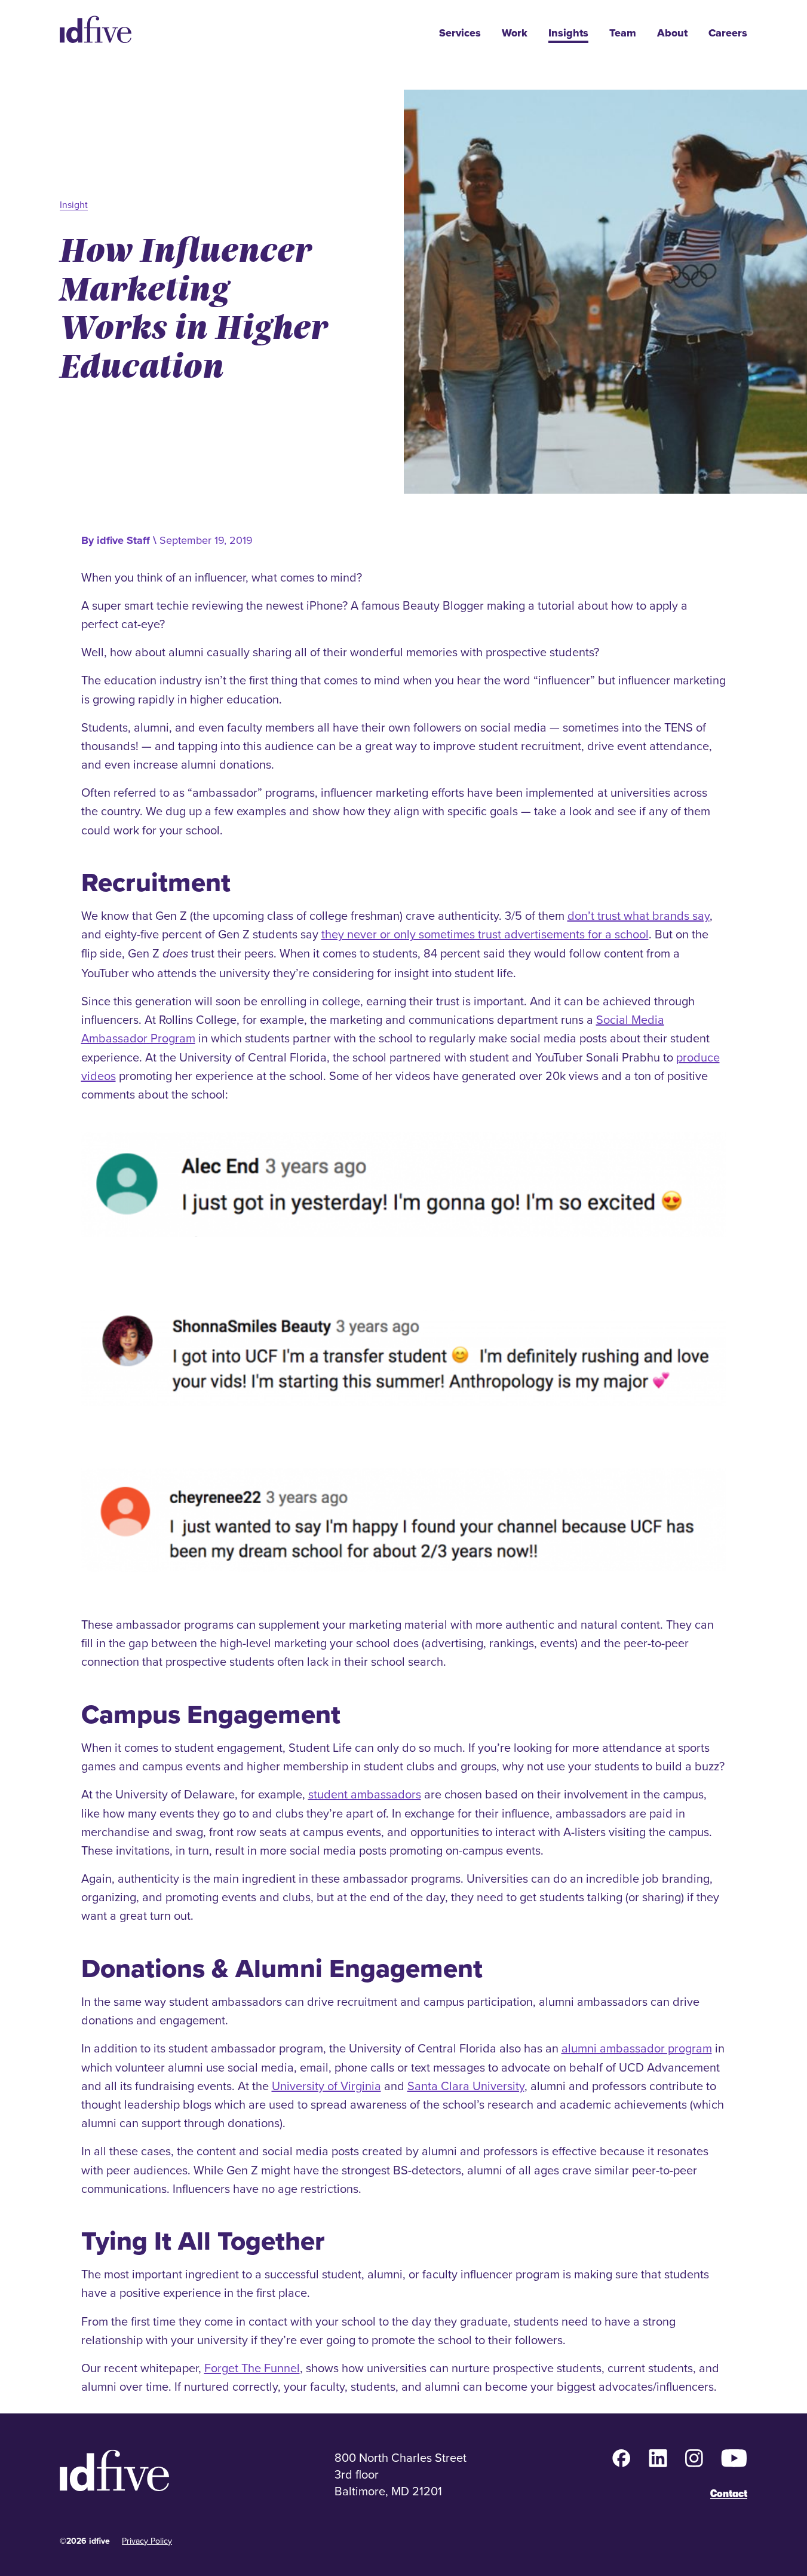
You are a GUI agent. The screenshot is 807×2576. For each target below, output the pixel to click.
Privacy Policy (147, 2541)
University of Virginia (326, 2086)
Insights (568, 33)
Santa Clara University (466, 2086)
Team (623, 33)
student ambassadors (365, 1794)
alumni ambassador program (637, 2048)
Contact (729, 2494)
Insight (74, 204)
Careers (728, 33)
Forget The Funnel (252, 2368)
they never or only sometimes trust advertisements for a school (485, 934)
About (672, 33)
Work (515, 33)
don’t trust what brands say (639, 915)
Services (460, 33)
